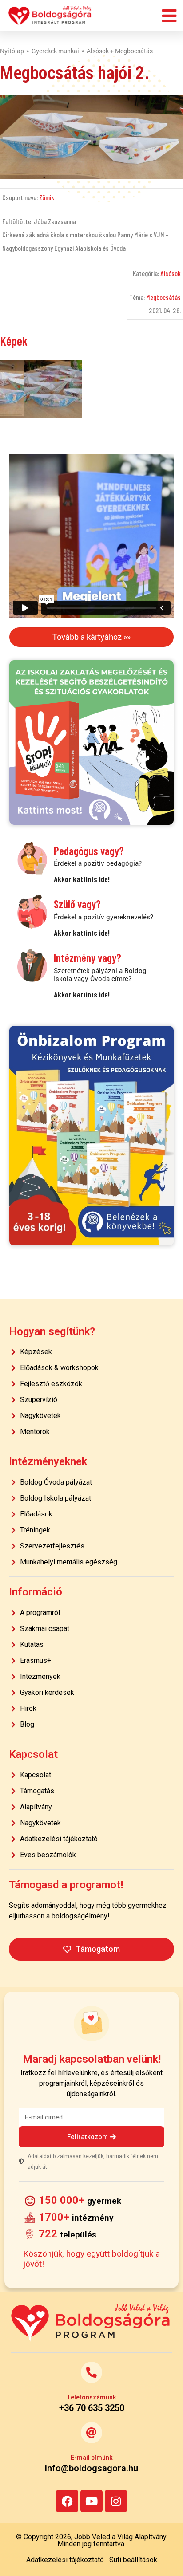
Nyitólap (12, 51)
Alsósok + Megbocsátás (120, 51)
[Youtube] (91, 2501)
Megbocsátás (163, 297)
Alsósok (171, 273)
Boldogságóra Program (50, 16)
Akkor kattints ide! (82, 879)
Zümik (47, 197)
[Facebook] (67, 2501)
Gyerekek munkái (55, 51)
